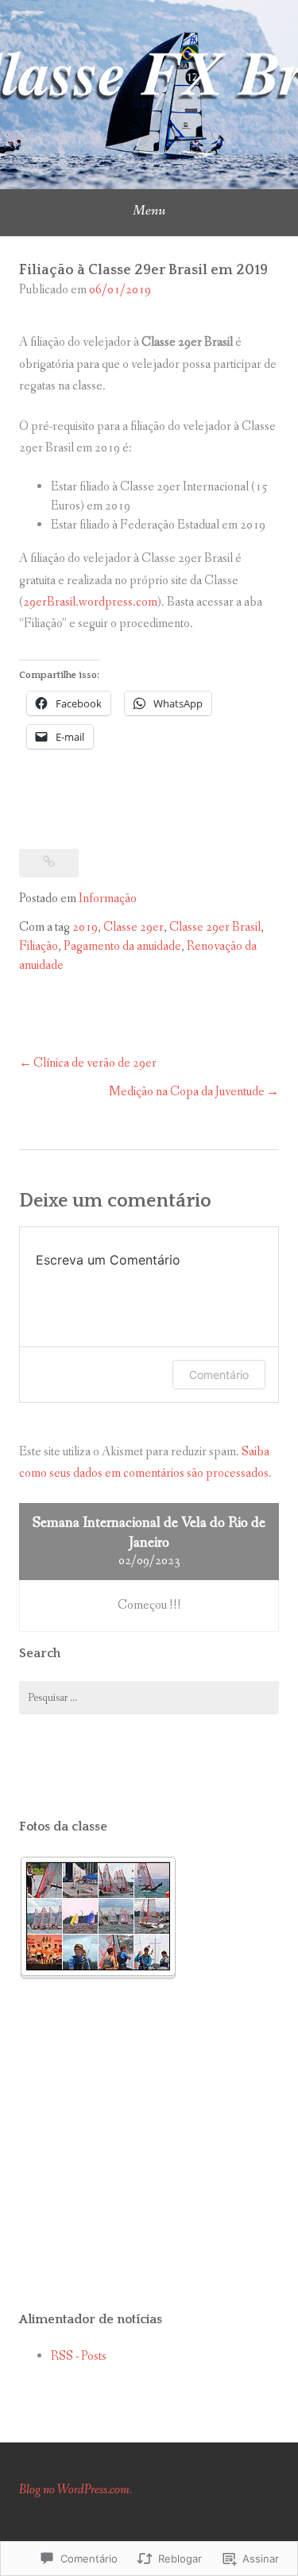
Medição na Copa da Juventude (187, 1092)
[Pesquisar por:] (149, 1698)
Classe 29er (134, 927)
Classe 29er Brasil (215, 927)
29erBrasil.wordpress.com (90, 602)
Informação (108, 899)
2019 (85, 927)
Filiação (39, 946)
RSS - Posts (79, 2356)
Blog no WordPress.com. (75, 2490)
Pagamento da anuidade (122, 946)
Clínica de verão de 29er (95, 1063)
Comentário (219, 1375)
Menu (149, 211)
